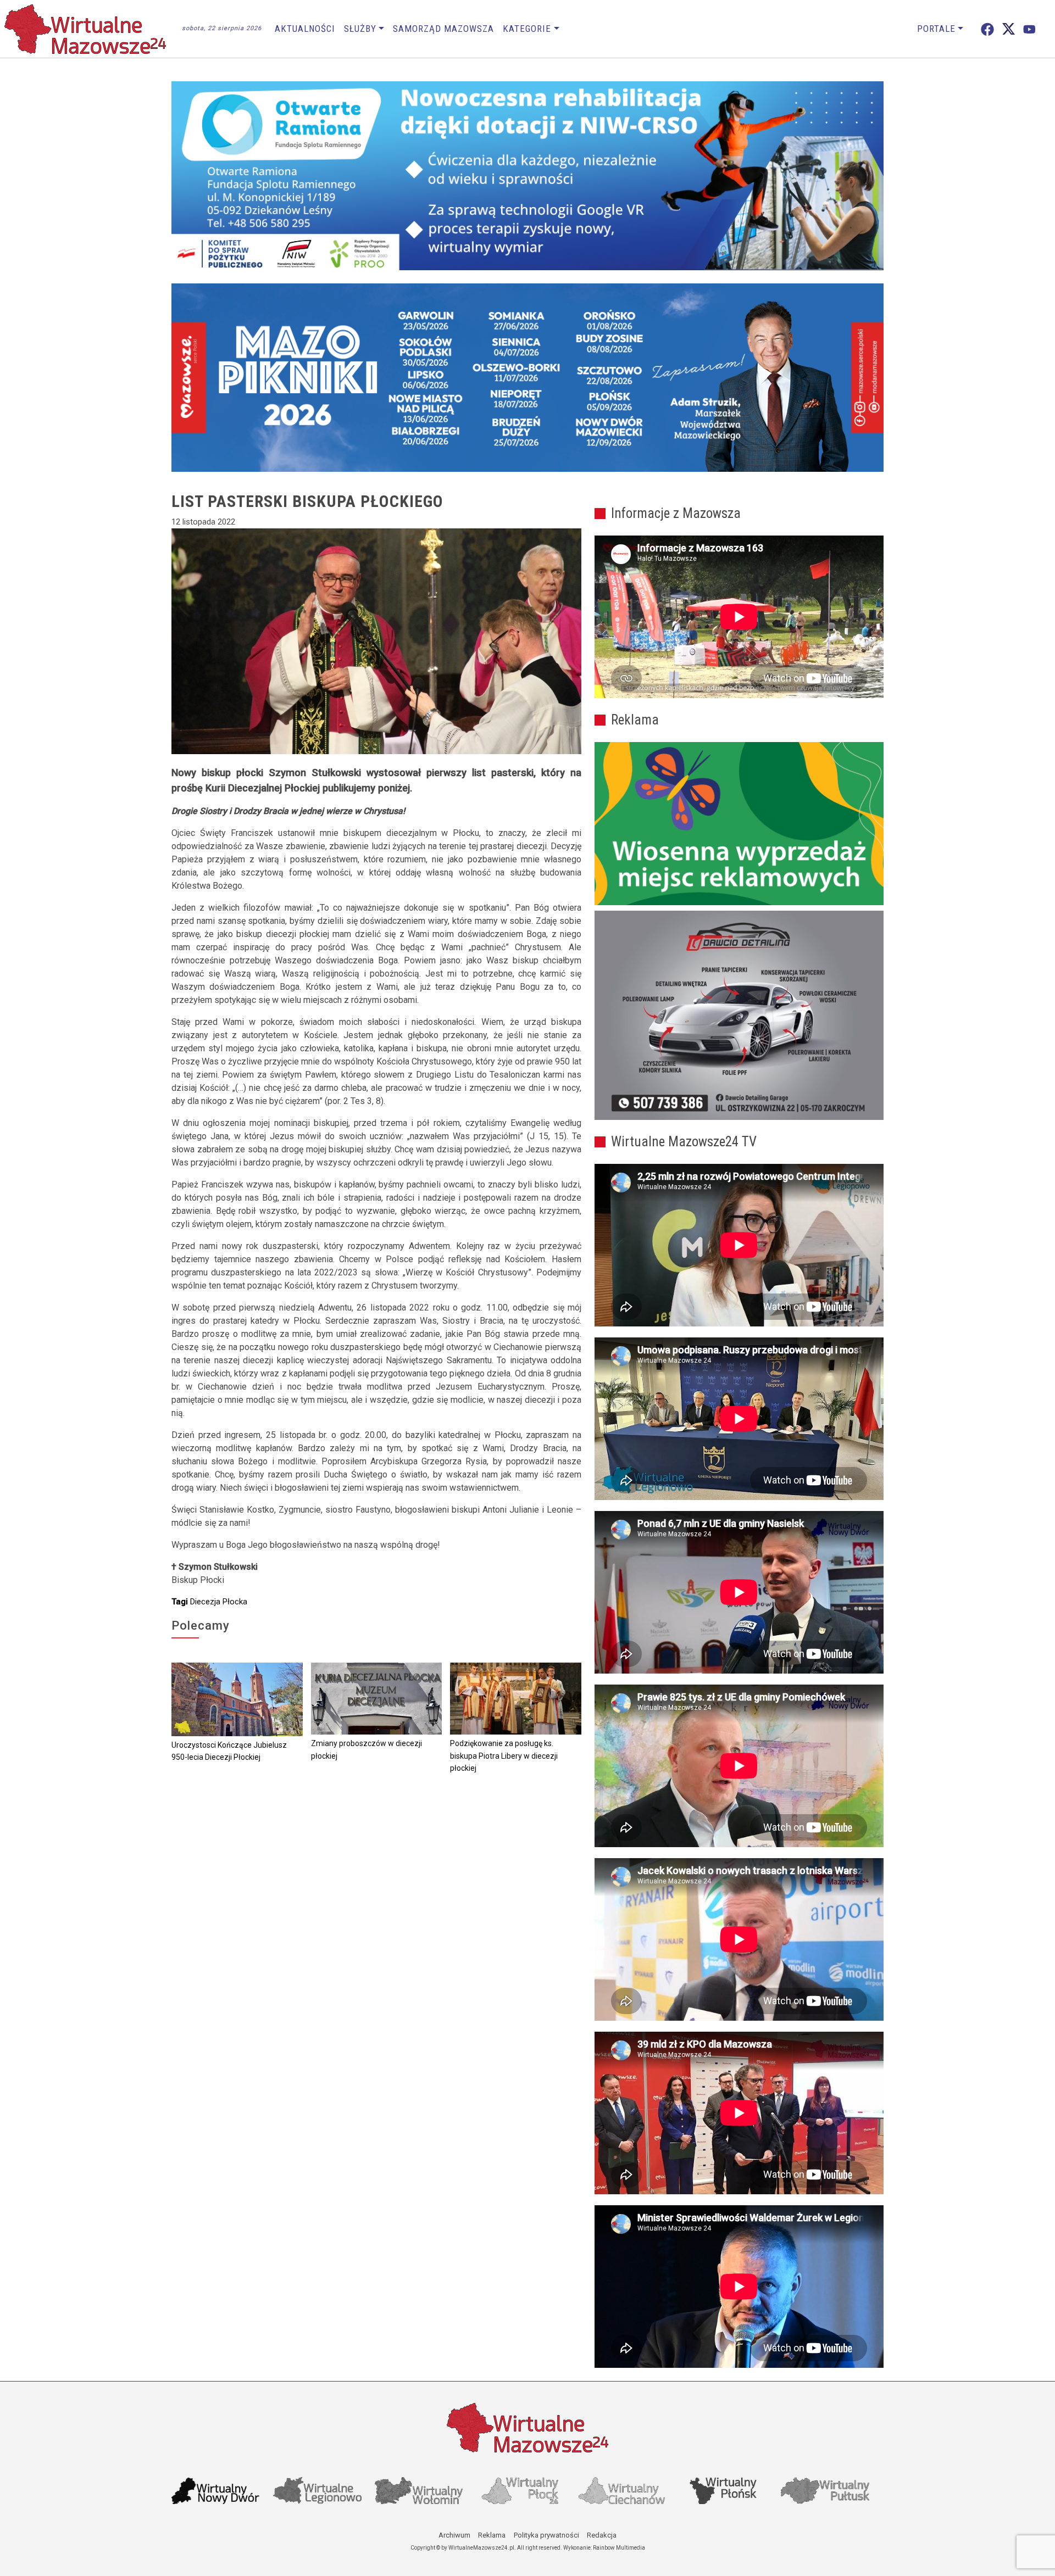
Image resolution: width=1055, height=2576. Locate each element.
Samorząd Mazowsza (443, 29)
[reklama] (739, 1016)
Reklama (492, 2535)
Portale (936, 29)
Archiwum (454, 2535)
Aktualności (305, 29)
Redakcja (602, 2535)
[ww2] (739, 824)
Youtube (1029, 29)
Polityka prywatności (546, 2535)
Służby (360, 29)
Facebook (987, 29)
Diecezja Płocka (219, 1602)
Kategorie (527, 29)
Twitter (1009, 29)
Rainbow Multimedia (619, 2548)
